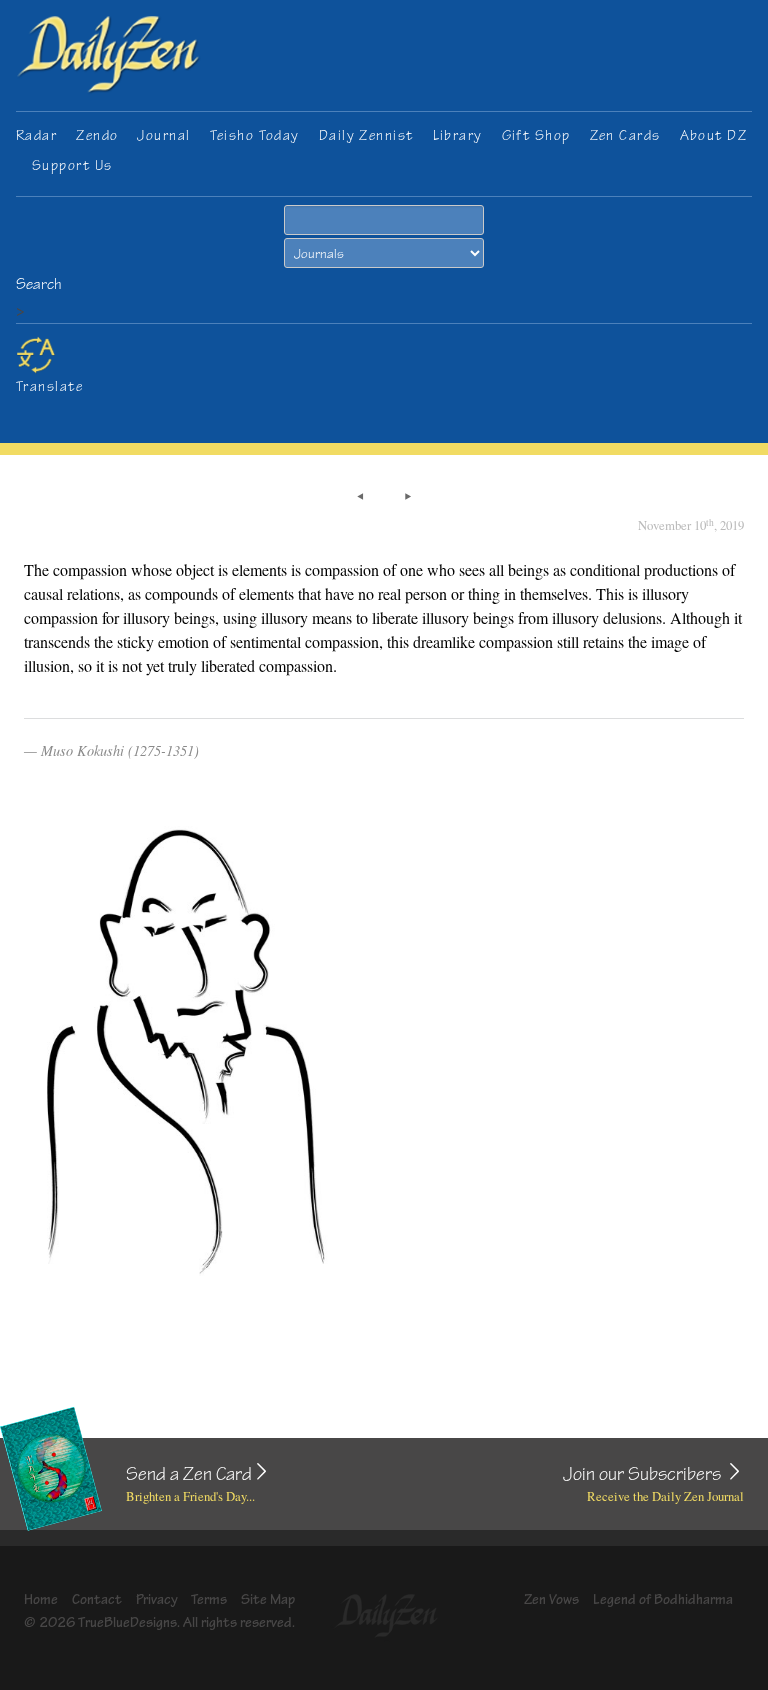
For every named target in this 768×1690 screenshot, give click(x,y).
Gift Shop (536, 135)
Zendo (97, 135)
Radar (36, 135)
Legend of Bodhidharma (663, 1599)
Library (458, 135)
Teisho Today (255, 135)
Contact (97, 1599)
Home (41, 1599)
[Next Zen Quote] (408, 497)
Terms (209, 1599)
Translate (49, 386)
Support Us (72, 165)
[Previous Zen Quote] (360, 497)
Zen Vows (551, 1599)
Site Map (268, 1599)
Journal (163, 135)
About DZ (714, 135)
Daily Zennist (366, 135)
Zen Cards (625, 135)
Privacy (157, 1599)
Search (39, 284)
